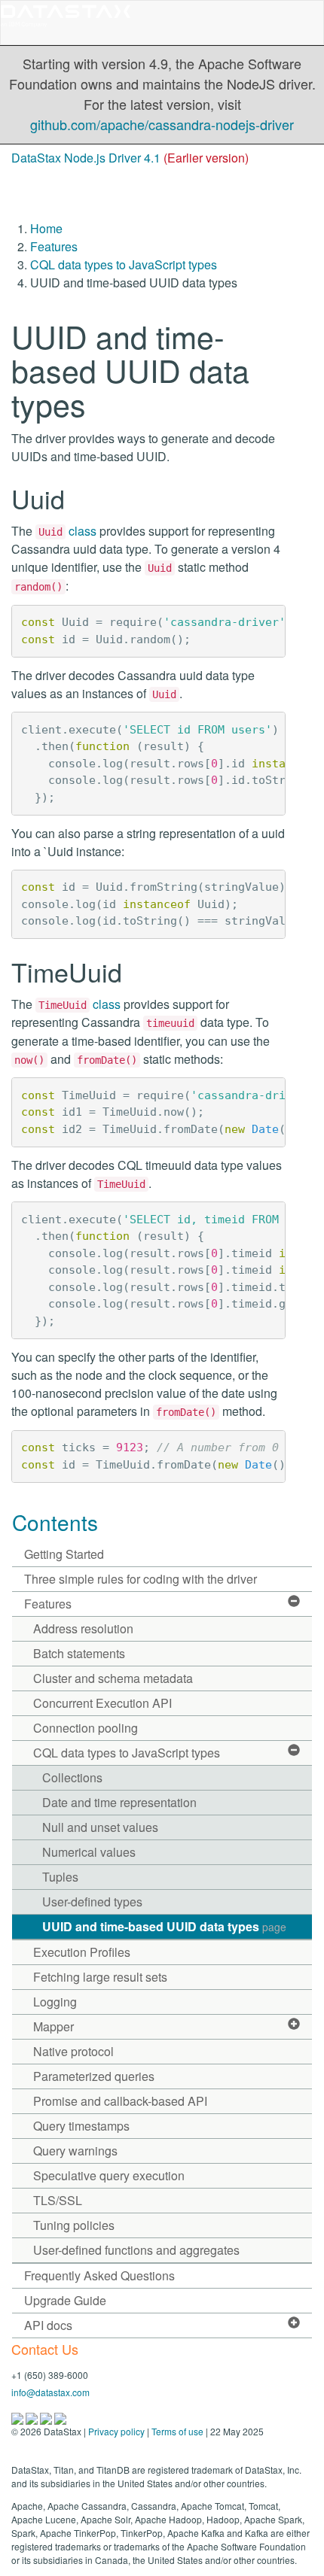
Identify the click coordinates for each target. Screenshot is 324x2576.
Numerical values (89, 1852)
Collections (72, 1777)
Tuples (60, 1877)
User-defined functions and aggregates (136, 2250)
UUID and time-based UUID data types (164, 1926)
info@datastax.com (50, 2392)
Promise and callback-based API (120, 2101)
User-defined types (92, 1902)
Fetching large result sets (100, 1977)
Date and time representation (119, 1802)
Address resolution (83, 1628)
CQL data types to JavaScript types (124, 264)
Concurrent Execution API (102, 1703)
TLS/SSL (58, 2200)
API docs (48, 2325)
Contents (55, 1522)
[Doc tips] (33, 2417)
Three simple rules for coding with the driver (141, 1579)
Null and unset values (100, 1827)
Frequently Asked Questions (99, 2275)
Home (46, 228)
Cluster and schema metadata (113, 1678)
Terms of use (177, 2431)
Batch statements (79, 1653)
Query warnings (75, 2151)
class (67, 531)
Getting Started (64, 1554)
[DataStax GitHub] (60, 2417)
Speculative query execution (109, 2175)
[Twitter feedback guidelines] (47, 2417)
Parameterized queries (94, 2076)
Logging (55, 2002)
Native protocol (73, 2051)
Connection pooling (86, 1728)
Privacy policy (116, 2431)
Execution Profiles (82, 1952)
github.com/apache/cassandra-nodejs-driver (162, 124)
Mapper (53, 2026)
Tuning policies (74, 2225)
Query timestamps (81, 2126)
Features (54, 246)
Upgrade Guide (65, 2300)
